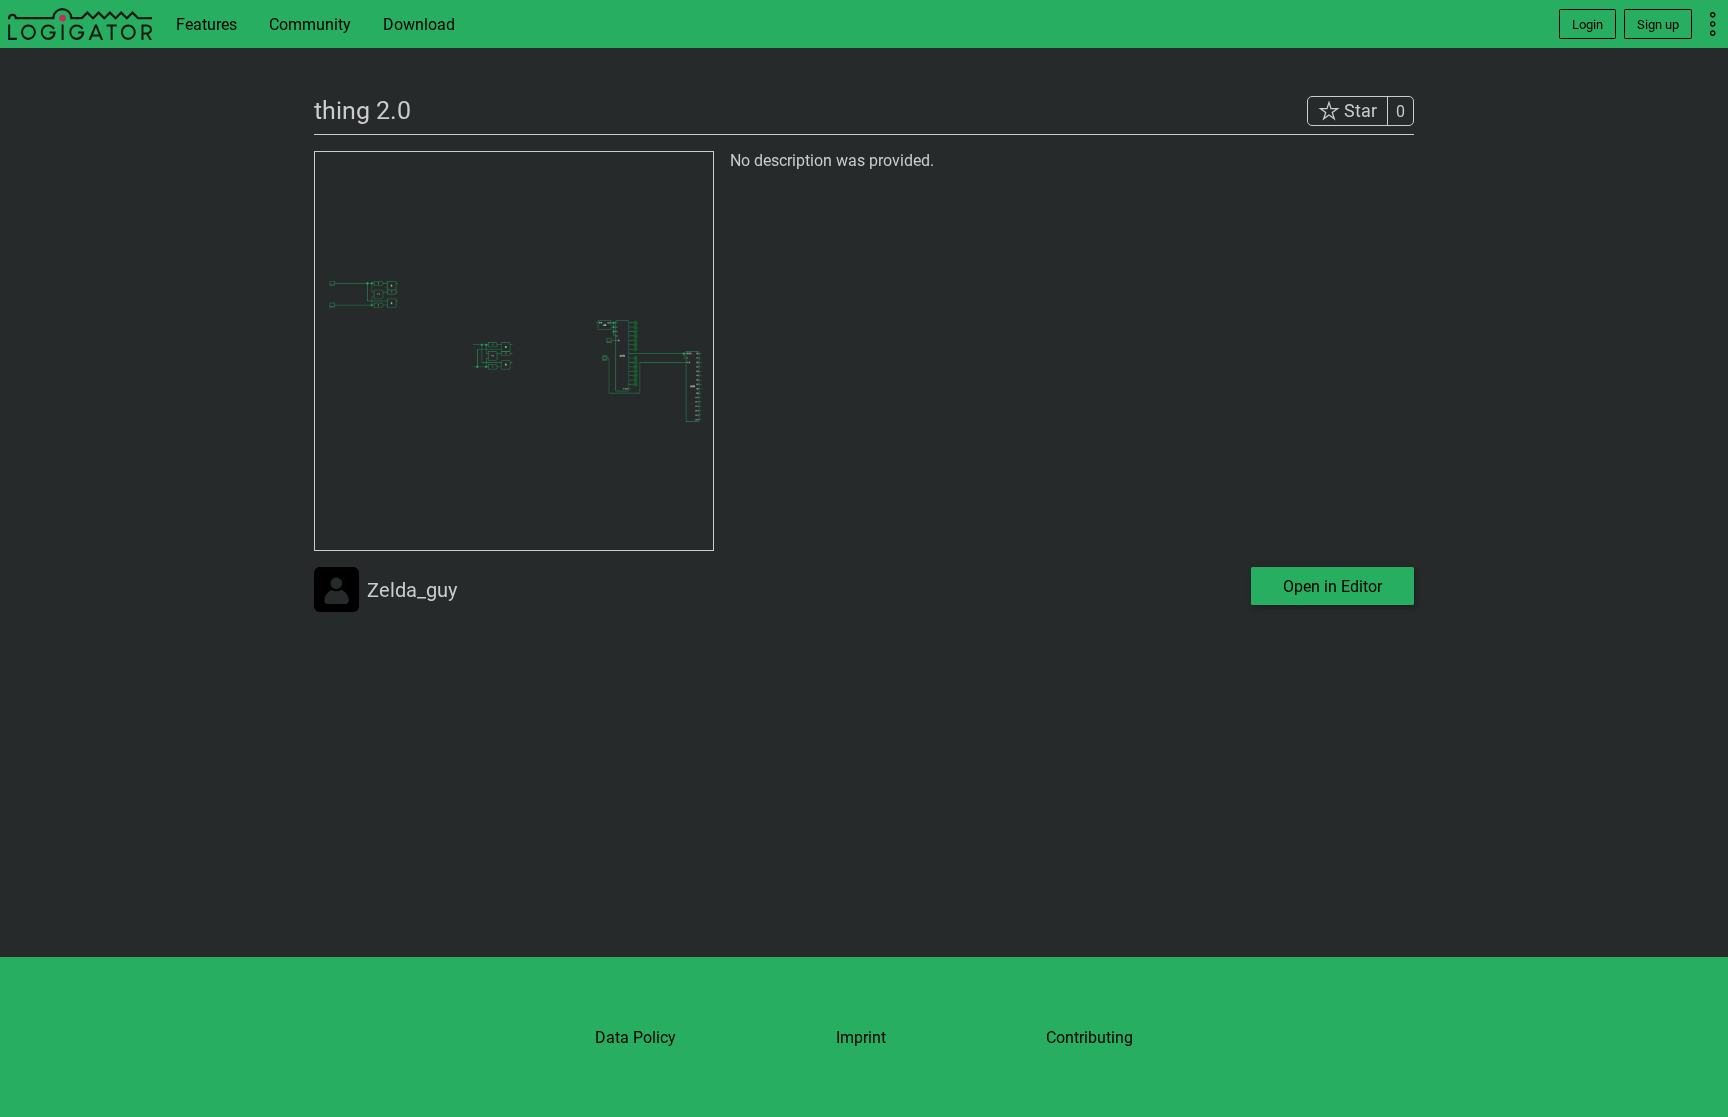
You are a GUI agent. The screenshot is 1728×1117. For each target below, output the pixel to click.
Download (419, 24)
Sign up (1658, 24)
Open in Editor (1332, 586)
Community (310, 24)
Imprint (861, 1037)
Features (206, 24)
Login (1587, 24)
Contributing (1089, 1037)
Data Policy (635, 1037)
